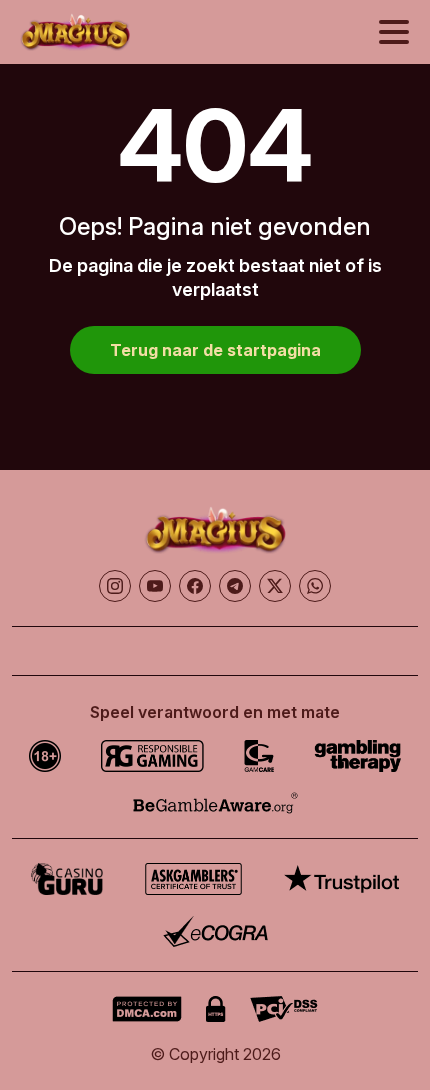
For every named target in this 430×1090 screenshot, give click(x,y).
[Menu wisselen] (394, 32)
